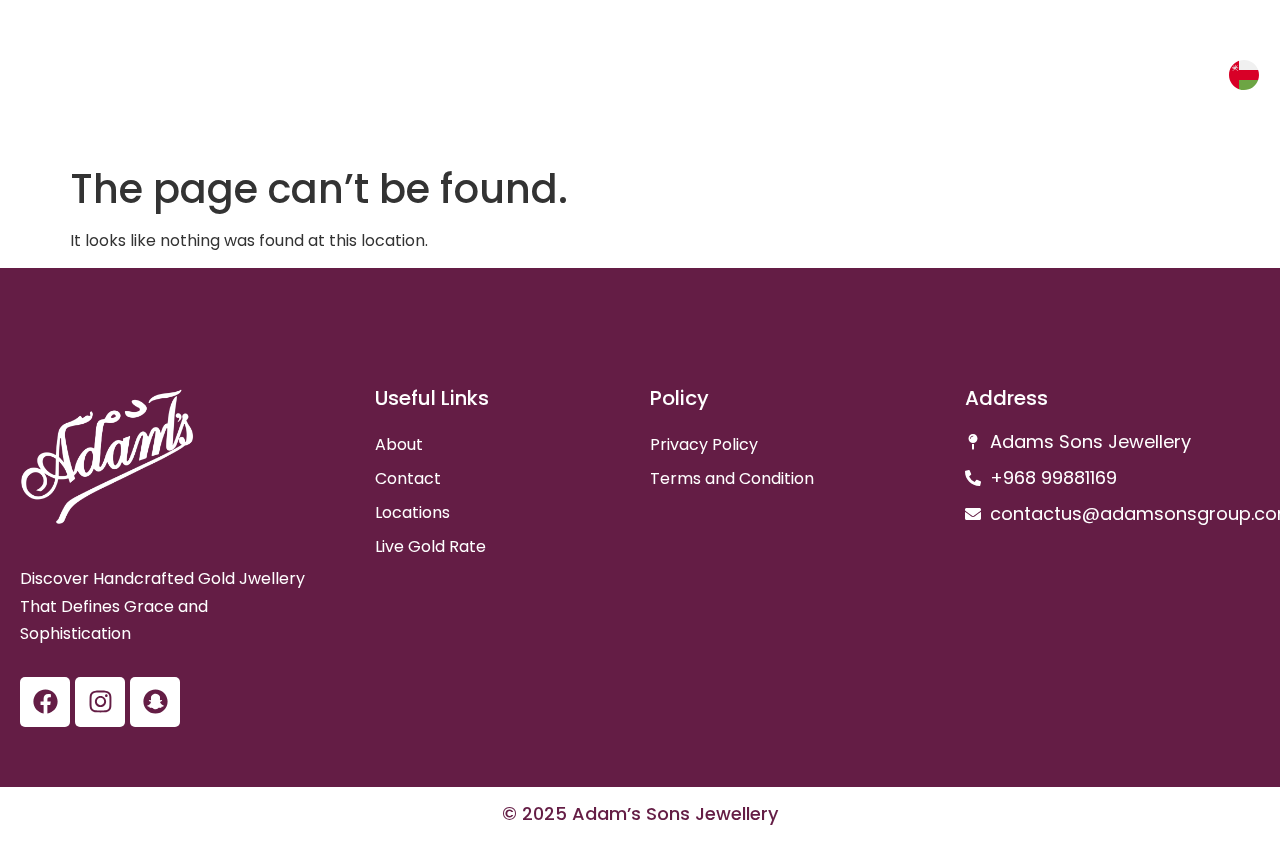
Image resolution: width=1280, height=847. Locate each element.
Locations (412, 512)
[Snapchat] (155, 702)
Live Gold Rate (430, 546)
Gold (1114, 79)
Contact (408, 478)
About (399, 444)
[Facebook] (45, 702)
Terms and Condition (732, 478)
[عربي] (1244, 75)
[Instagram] (100, 702)
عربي (1188, 78)
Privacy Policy (704, 444)
